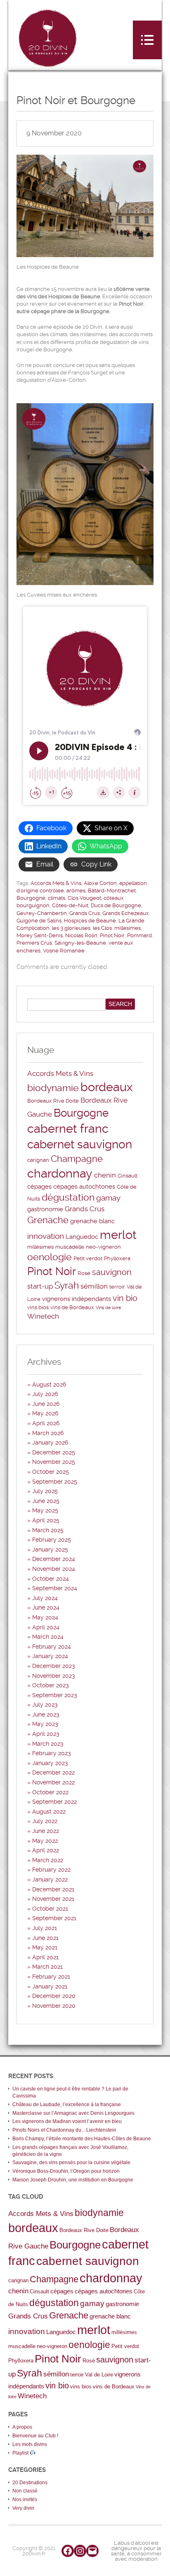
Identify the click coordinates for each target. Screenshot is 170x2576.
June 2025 (46, 1501)
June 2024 (46, 1607)
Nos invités (25, 2499)
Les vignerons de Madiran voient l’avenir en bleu (67, 2121)
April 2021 (45, 1957)
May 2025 (45, 1510)
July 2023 (45, 1705)
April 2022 (46, 1850)
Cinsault (127, 1176)
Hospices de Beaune (90, 921)
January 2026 (50, 1442)
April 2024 (46, 1627)
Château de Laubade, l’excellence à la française (67, 2104)
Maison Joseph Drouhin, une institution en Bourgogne (73, 2180)
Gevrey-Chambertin (42, 913)
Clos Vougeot (84, 898)
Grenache (48, 1220)
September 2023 (55, 1695)
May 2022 (45, 1841)
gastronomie (45, 1209)
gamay (108, 1198)
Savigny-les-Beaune (80, 943)
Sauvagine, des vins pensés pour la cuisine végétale (71, 2163)
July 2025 (45, 1491)
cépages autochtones (84, 1187)
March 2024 (48, 1637)
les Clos (102, 928)
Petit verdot (88, 1258)
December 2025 (54, 1452)
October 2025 (51, 1472)
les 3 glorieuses (71, 928)
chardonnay (60, 1173)
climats (57, 898)
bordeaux (107, 1087)
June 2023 (46, 1714)
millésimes (127, 928)
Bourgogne (31, 898)
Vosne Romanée (64, 951)
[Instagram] (80, 2551)
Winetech (43, 1316)
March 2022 (48, 1860)
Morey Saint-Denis (40, 935)
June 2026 (46, 1404)
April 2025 (46, 1520)
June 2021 (45, 1938)
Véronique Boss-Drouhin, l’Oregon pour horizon (66, 2171)
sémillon (94, 1286)
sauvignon (112, 1272)
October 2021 (50, 1909)
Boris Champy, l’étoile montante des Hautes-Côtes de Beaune (82, 2139)
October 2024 (51, 1579)
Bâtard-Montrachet (112, 891)
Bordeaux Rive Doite (53, 1101)
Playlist (21, 2453)
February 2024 (52, 1647)
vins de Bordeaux (72, 1307)
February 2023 (52, 1753)
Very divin (23, 2508)
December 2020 (54, 1996)
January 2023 (50, 1763)
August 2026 (49, 1384)
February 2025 (52, 1540)
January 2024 (50, 1656)
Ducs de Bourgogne (116, 905)
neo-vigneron (103, 1247)
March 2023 (48, 1744)
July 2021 (45, 1928)
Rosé (84, 1273)
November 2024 (54, 1569)
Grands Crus (85, 913)
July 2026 (45, 1394)
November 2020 (54, 2006)
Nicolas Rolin (81, 935)
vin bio (125, 1298)
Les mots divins (30, 2444)
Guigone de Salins (39, 921)
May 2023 (45, 1724)
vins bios (38, 1307)
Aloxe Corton (100, 883)
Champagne (77, 1159)
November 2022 (53, 1782)
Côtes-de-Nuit (70, 905)
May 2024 (45, 1617)
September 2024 (55, 1588)
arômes (76, 891)
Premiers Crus (34, 943)
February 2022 (51, 1870)
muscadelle (70, 1247)
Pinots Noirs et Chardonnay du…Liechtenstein (64, 2130)
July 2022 (45, 1821)
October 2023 (51, 1685)
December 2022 (53, 1772)
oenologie (50, 1257)
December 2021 (53, 1889)
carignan (38, 1160)
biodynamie (53, 1088)
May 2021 (45, 1947)
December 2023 (54, 1666)
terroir (117, 1287)
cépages (39, 1187)
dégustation (68, 1197)
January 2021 (50, 1986)
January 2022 (50, 1879)
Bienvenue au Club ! (35, 2436)
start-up (40, 1286)
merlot (118, 1235)
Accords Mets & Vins (56, 883)
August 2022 (49, 1812)
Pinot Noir (112, 935)
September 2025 (55, 1482)
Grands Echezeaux (126, 913)
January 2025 (50, 1549)
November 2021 (53, 1899)
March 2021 (47, 1967)
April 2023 (46, 1734)
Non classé (25, 2491)
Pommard (139, 935)
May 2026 (45, 1413)
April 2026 (46, 1423)
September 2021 (54, 1918)
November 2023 (54, 1676)
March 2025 (48, 1530)
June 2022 (46, 1831)
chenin (105, 1175)
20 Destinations (30, 2483)
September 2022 (54, 1802)
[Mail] (92, 2551)
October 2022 (50, 1792)
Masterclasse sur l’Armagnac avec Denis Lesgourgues (73, 2113)
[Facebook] (68, 2551)
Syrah (67, 1286)
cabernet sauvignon (80, 1144)
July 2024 (45, 1598)
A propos (22, 2427)
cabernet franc (68, 1129)
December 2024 (54, 1559)
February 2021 (51, 1977)
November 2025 (54, 1462)
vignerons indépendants (77, 1299)
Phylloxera (117, 1258)
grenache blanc (92, 1221)
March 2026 (48, 1433)
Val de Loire (99, 2375)
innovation (46, 1236)
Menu (147, 40)
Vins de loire (108, 1308)
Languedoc (82, 1237)
